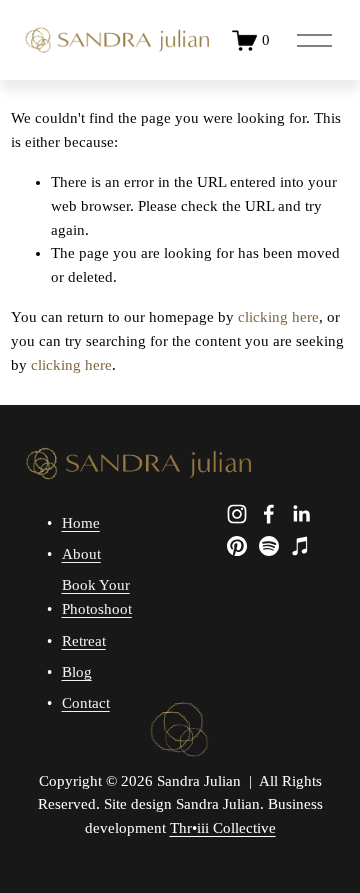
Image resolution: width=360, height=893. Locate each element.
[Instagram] (237, 514)
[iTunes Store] (301, 546)
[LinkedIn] (301, 514)
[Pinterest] (237, 546)
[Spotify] (269, 546)
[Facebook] (269, 514)
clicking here (278, 317)
